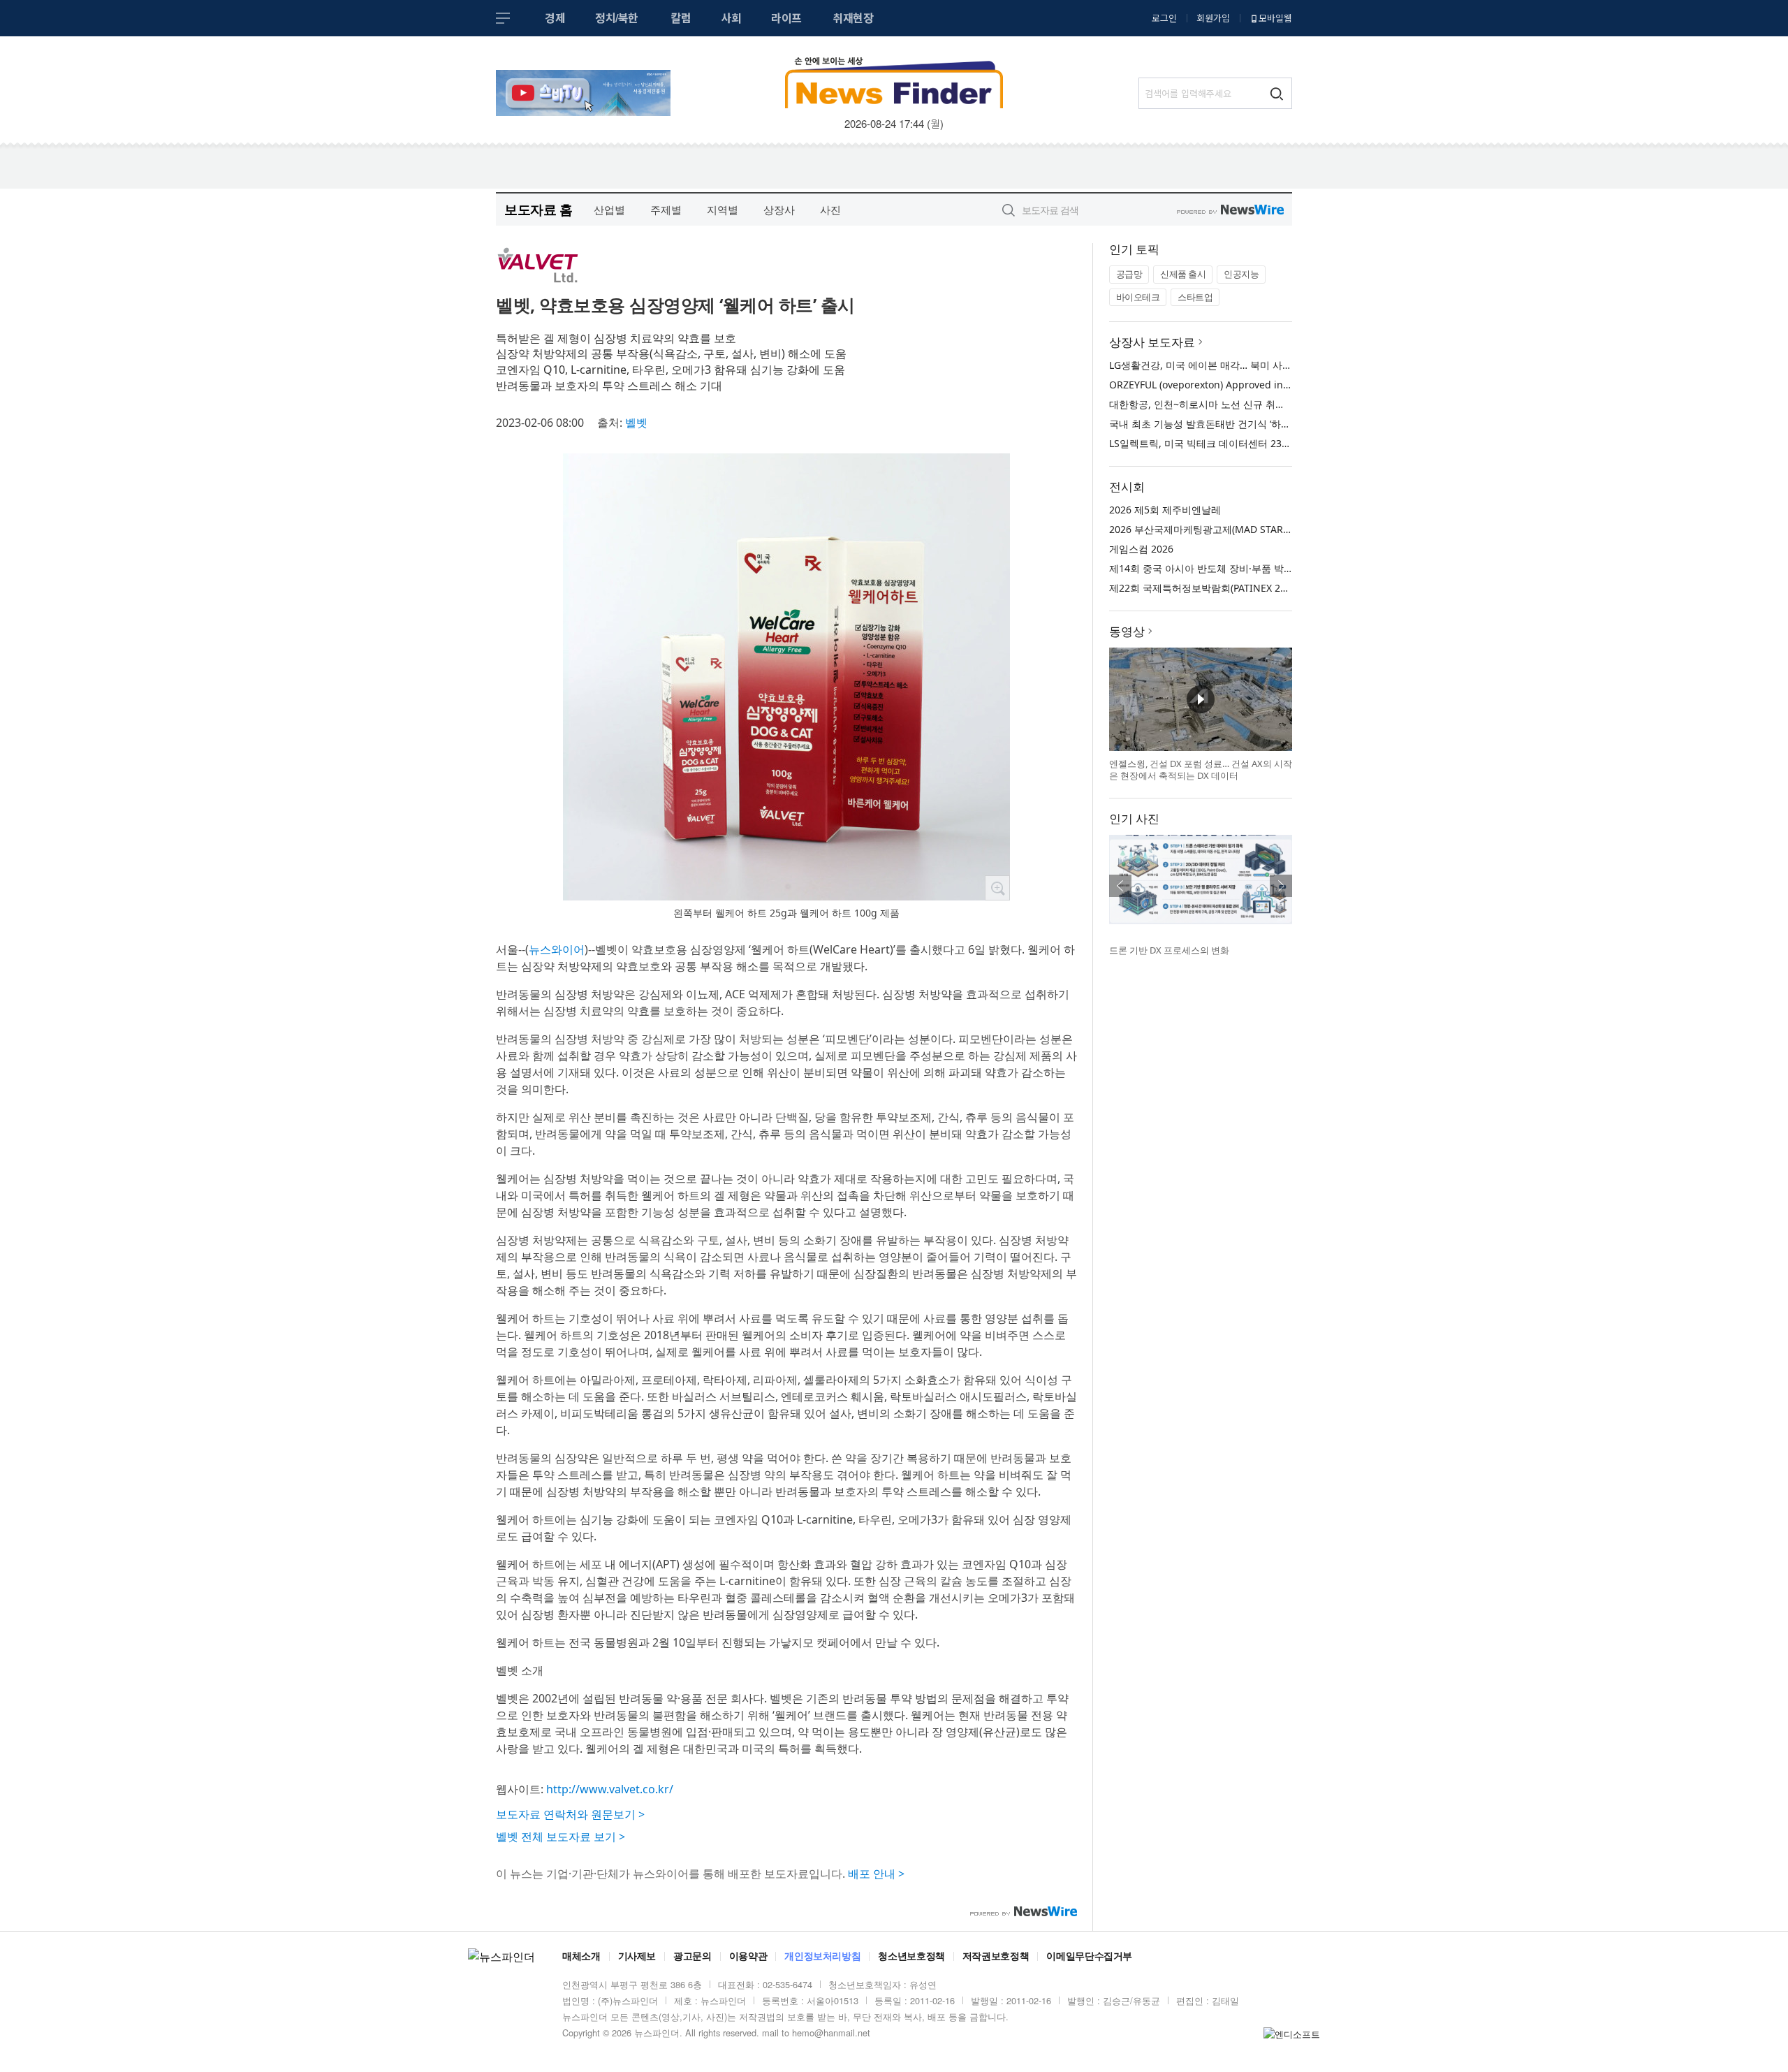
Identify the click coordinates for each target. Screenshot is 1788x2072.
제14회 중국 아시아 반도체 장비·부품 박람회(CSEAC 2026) (1237, 568)
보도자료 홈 (538, 209)
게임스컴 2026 (1141, 549)
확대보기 (997, 888)
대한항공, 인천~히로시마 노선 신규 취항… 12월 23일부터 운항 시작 (1257, 404)
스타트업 (1195, 297)
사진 (830, 210)
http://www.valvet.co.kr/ (610, 1789)
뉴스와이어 (557, 949)
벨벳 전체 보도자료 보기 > (560, 1837)
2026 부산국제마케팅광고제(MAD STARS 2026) (1213, 529)
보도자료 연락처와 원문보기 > (570, 1814)
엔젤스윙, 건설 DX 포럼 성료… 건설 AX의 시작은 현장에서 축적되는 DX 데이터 (1201, 770)
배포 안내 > (876, 1874)
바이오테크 (1138, 297)
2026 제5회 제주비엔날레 (1165, 510)
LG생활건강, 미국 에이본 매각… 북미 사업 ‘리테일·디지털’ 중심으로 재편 (1266, 365)
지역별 (723, 210)
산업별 (609, 210)
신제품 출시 (1183, 274)
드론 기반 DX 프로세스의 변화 (1169, 950)
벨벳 (636, 423)
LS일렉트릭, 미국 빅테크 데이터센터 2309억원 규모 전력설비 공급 (1254, 443)
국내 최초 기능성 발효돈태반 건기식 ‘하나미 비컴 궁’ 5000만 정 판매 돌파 (1269, 424)
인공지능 (1241, 274)
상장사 (779, 210)
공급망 (1129, 274)
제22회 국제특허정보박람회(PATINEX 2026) (1204, 588)
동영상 (1127, 631)
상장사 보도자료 (1152, 342)
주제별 (666, 210)
